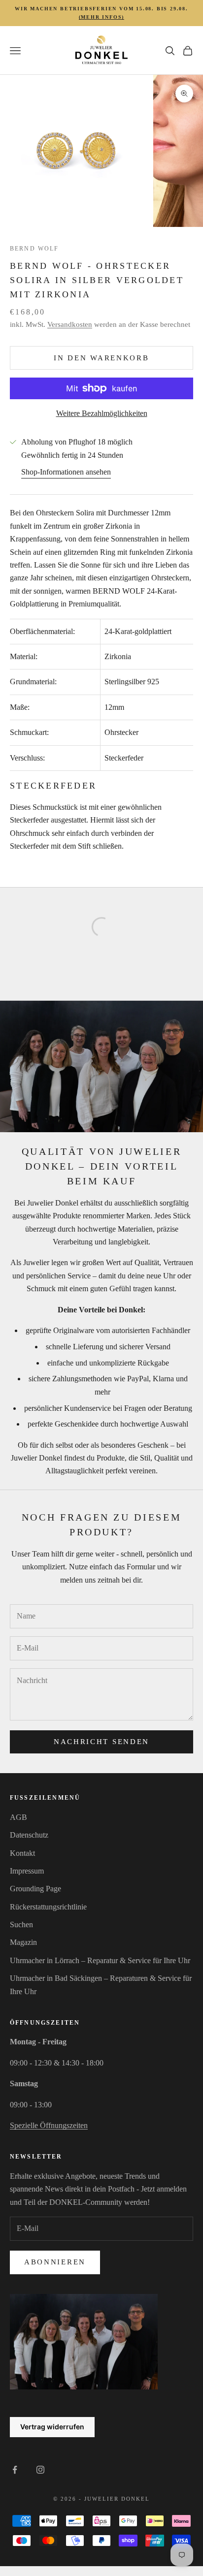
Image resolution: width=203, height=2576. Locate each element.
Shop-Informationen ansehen (66, 472)
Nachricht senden (101, 1742)
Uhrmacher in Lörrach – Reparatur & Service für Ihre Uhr (100, 1960)
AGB (18, 1817)
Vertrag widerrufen (52, 2427)
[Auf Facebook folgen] (15, 2470)
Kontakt (22, 1853)
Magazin (23, 1942)
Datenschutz (29, 1835)
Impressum (27, 1871)
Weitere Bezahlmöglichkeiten (102, 413)
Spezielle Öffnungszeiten (49, 2125)
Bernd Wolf (34, 249)
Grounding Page (35, 1889)
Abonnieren (55, 2262)
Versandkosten (70, 324)
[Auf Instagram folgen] (40, 2470)
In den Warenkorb (101, 358)
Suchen (21, 1924)
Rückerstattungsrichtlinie (48, 1907)
